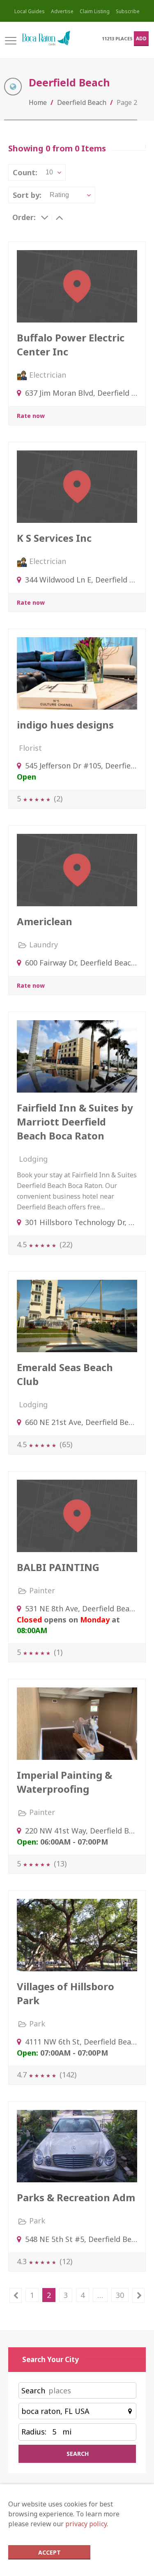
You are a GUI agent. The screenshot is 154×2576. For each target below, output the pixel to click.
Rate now (31, 416)
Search (33, 2390)
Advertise (62, 11)
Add (141, 38)
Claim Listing (95, 11)
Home (38, 102)
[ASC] (59, 217)
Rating (59, 195)
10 (49, 172)
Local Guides (30, 11)
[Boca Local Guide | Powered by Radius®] (46, 38)
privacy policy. (87, 2524)
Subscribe (128, 11)
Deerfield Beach (82, 102)
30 (120, 2295)
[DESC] (45, 217)
